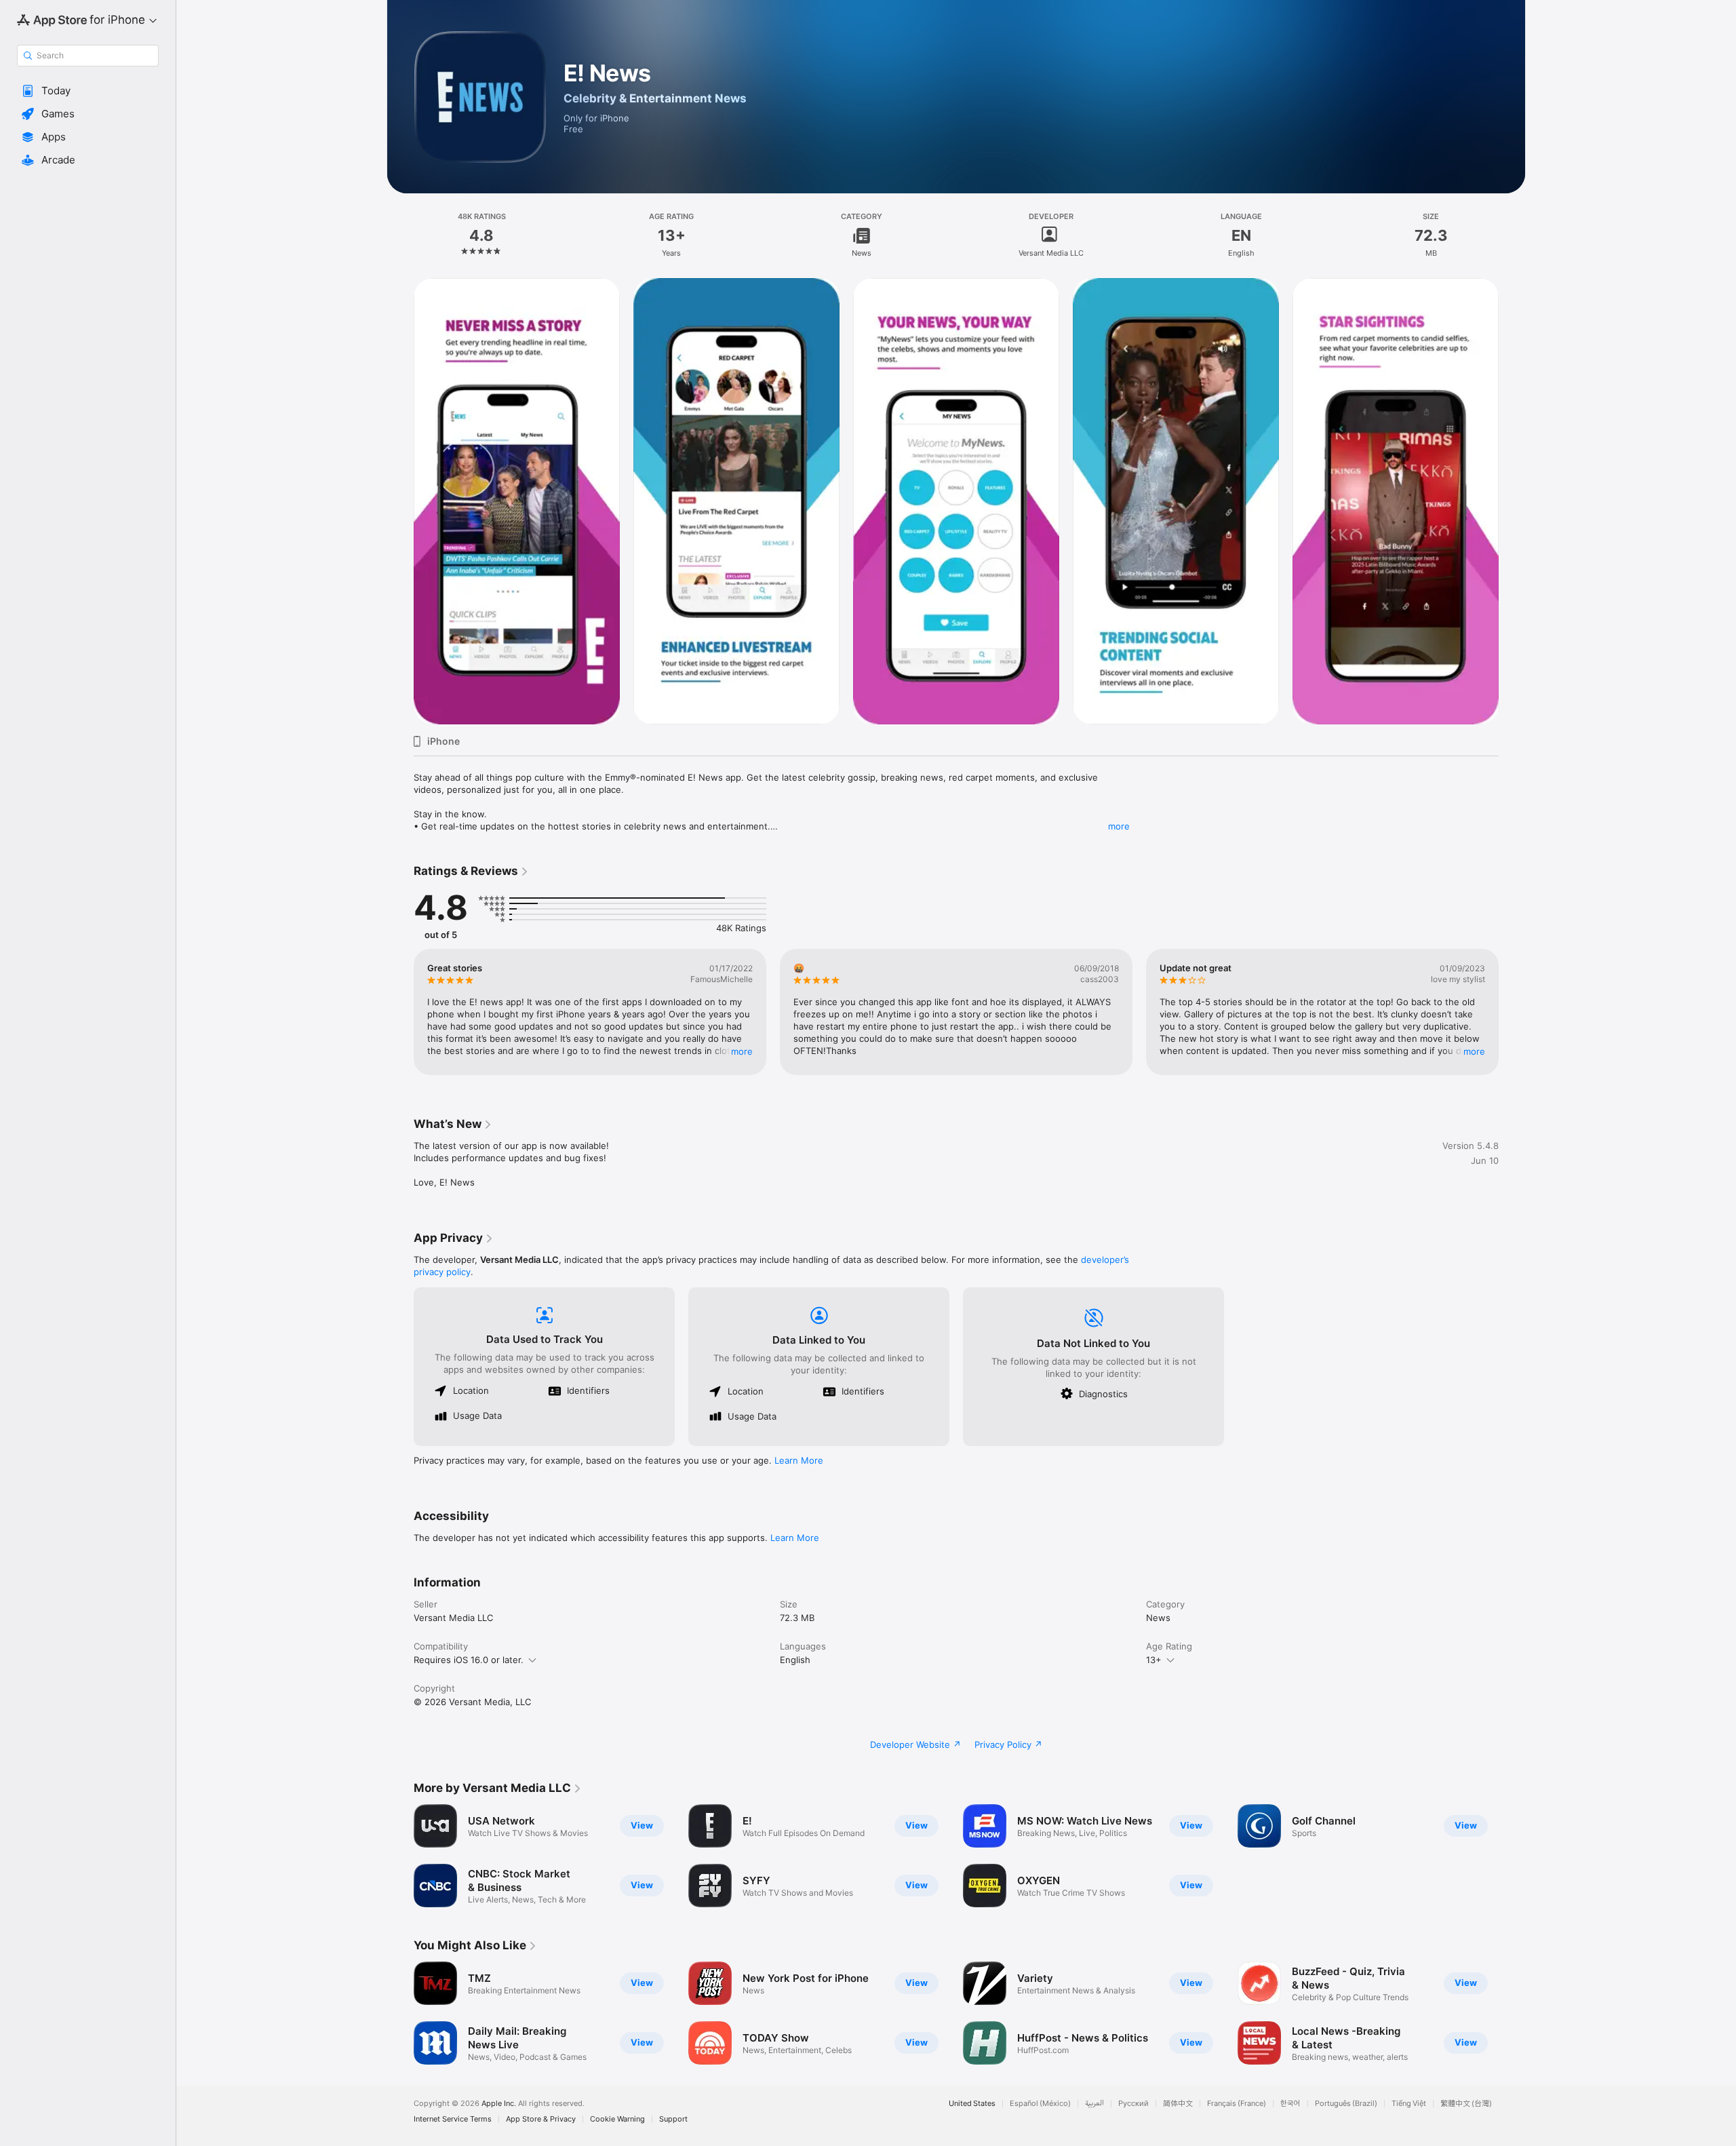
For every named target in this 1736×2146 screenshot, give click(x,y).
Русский (1133, 2104)
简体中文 (1178, 2104)
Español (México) (1040, 2104)
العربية (1094, 2104)
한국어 (1290, 2104)
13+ (1154, 1660)
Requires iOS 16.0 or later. (469, 1660)
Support (673, 2119)
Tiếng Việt (1409, 2104)
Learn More (799, 1460)
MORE (742, 1051)
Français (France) (1237, 2104)
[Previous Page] (400, 501)
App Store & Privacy (541, 2119)
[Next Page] (1512, 501)
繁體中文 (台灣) (1466, 2104)
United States (972, 2104)
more (1119, 826)
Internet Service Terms (453, 2119)
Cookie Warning (617, 2119)
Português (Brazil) (1346, 2104)
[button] (88, 91)
